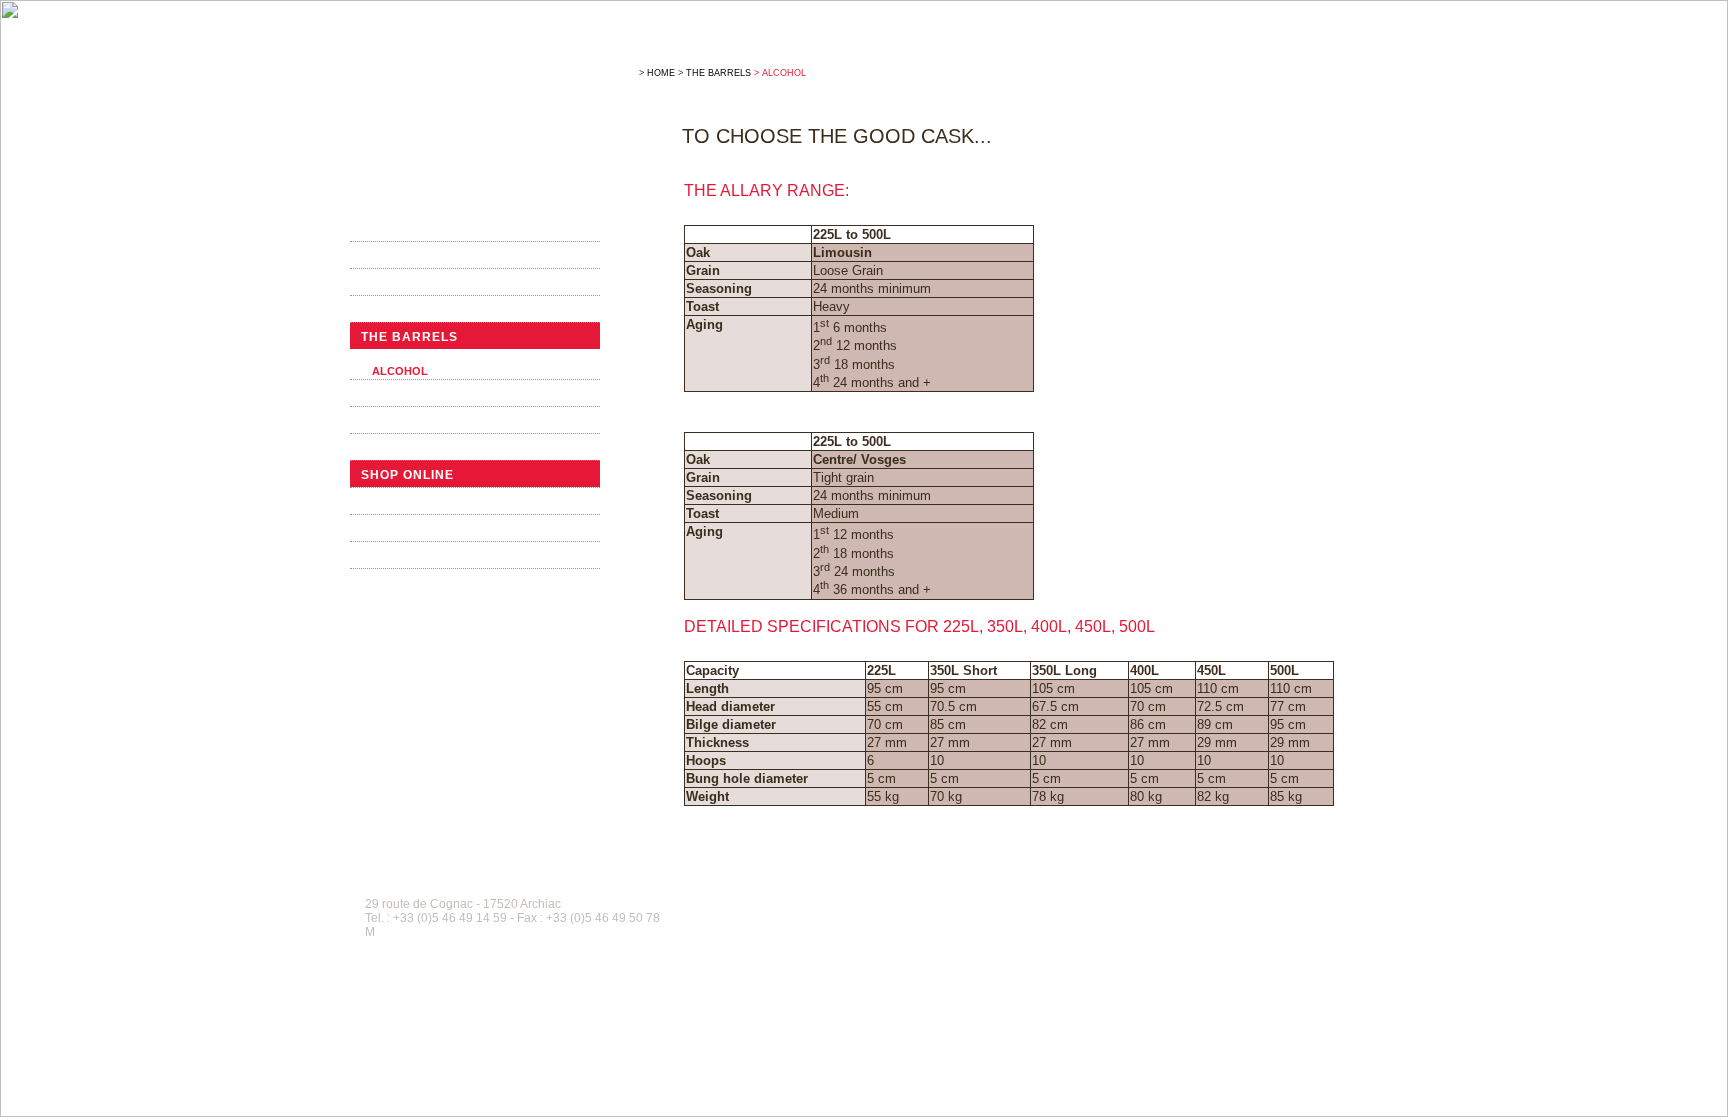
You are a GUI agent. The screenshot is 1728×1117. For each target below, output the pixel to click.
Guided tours (413, 502)
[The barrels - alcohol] (482, 118)
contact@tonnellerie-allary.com (462, 932)
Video (382, 529)
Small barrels (419, 448)
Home (661, 73)
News (381, 256)
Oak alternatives (429, 394)
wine (386, 356)
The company (410, 229)
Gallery (393, 556)
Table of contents (822, 889)
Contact (893, 889)
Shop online (407, 475)
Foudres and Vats (430, 421)
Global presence (428, 283)
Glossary (944, 889)
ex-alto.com (1349, 889)
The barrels (409, 337)
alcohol (400, 371)
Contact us (405, 583)
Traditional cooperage (452, 310)
